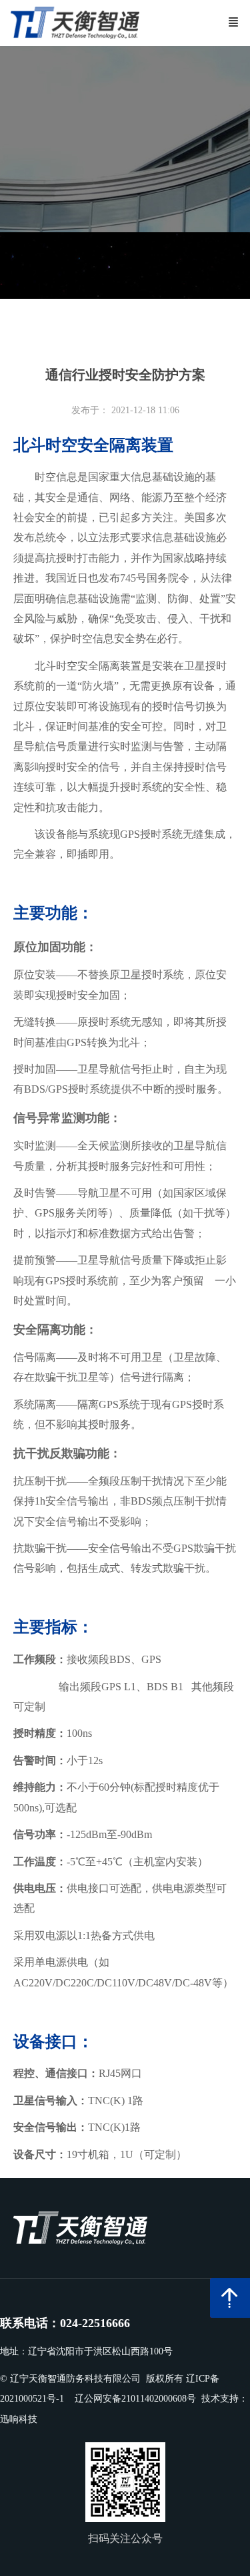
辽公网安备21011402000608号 (135, 2399)
